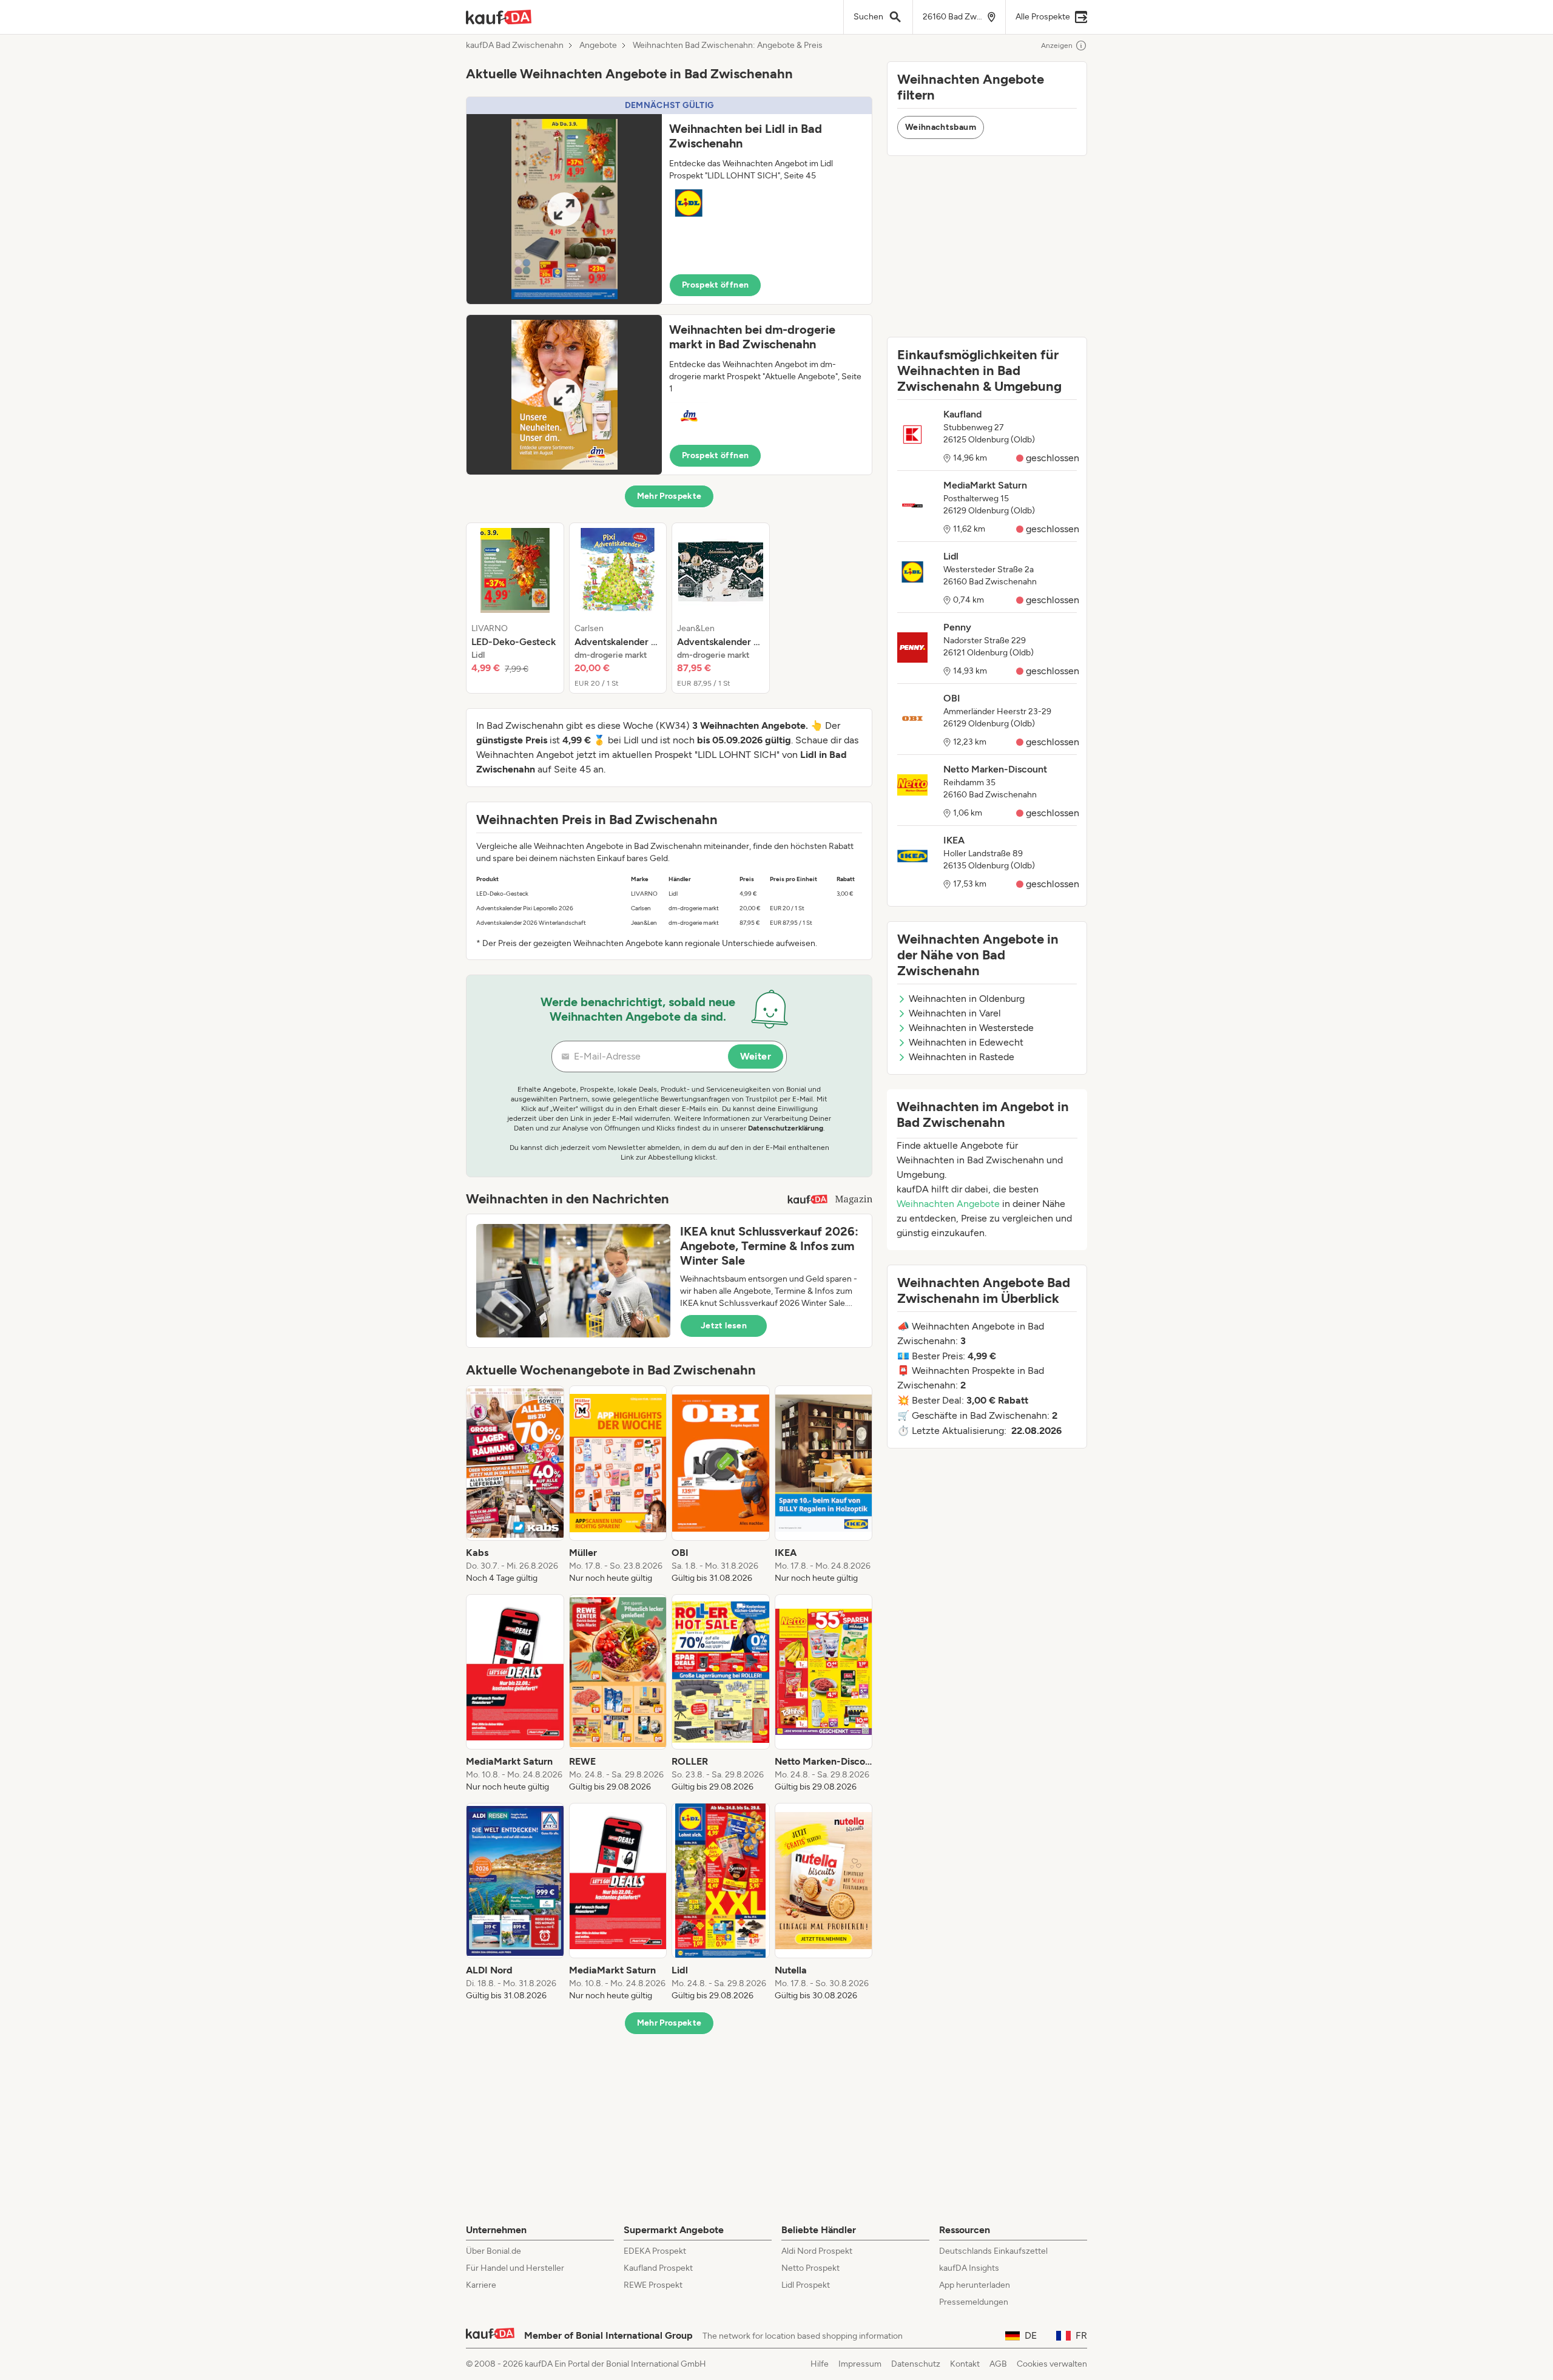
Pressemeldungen (974, 2302)
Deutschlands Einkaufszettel (993, 2251)
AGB (998, 2364)
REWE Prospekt (653, 2285)
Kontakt (965, 2364)
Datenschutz (916, 2364)
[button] (669, 201)
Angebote (598, 46)
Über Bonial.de (494, 2251)
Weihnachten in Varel (955, 1013)
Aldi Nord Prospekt (817, 2251)
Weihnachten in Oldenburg (967, 999)
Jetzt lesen (724, 1326)
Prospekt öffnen (715, 285)
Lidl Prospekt (806, 2285)
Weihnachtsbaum (941, 127)
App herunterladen (975, 2285)
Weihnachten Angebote (948, 1204)
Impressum (860, 2364)
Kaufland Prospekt (658, 2268)
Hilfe (820, 2364)
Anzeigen (1057, 46)
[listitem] (515, 608)
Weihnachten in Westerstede (971, 1028)
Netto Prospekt (810, 2268)
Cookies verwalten (1052, 2364)
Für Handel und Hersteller (515, 2268)
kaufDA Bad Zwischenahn (515, 46)
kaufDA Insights (969, 2268)
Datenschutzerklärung (786, 1128)
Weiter (756, 1056)
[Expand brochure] (564, 209)
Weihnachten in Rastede (962, 1057)
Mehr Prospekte (669, 496)
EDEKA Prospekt (655, 2251)
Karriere (481, 2285)
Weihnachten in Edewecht (966, 1042)
